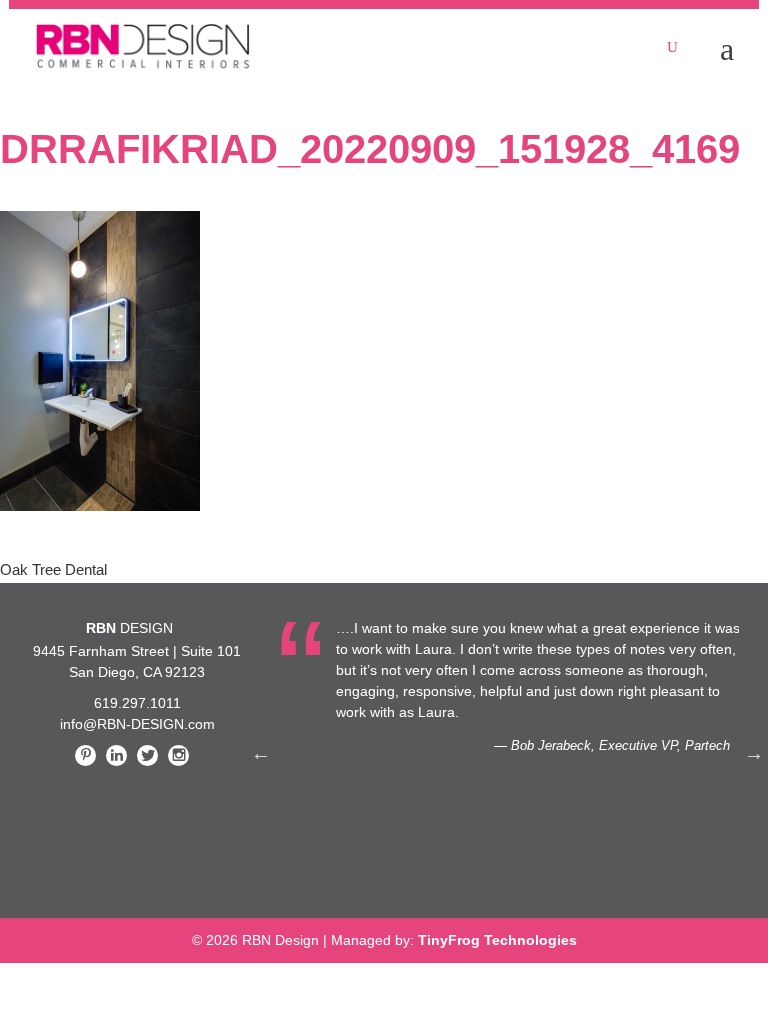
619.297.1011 (137, 703)
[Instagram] (178, 755)
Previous (261, 753)
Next (754, 753)
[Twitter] (147, 755)
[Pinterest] (85, 755)
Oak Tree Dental (53, 569)
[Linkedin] (116, 755)
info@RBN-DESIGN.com (137, 724)
